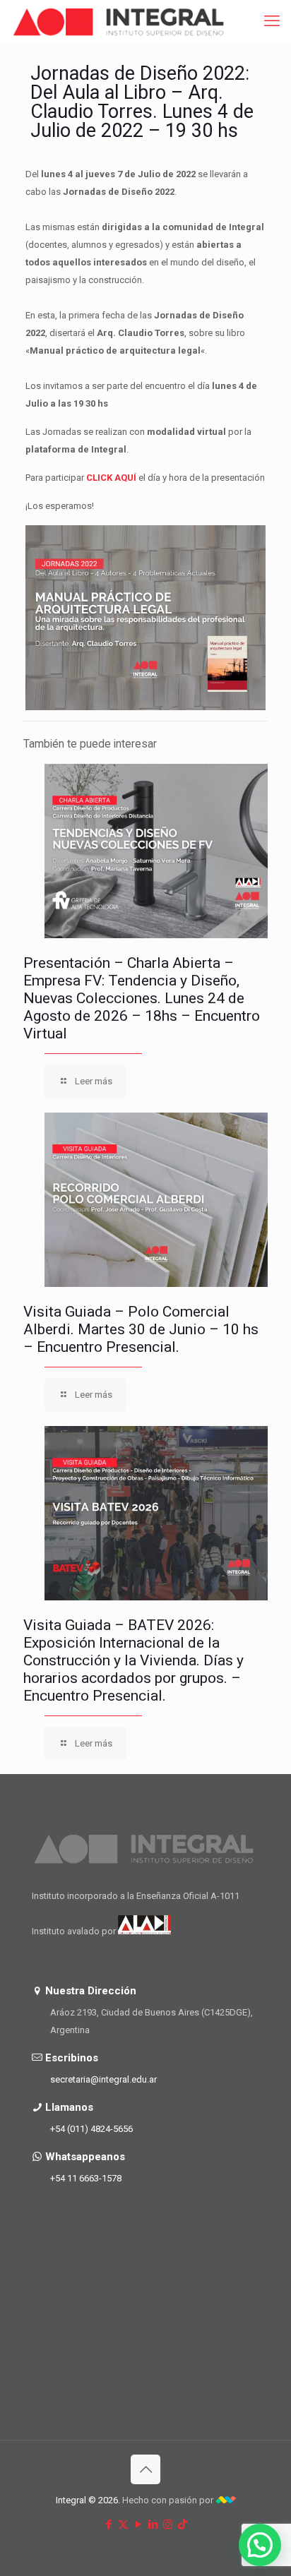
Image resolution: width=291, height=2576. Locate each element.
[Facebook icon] (108, 2524)
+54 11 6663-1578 (86, 2178)
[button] (260, 2545)
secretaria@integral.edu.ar (103, 2079)
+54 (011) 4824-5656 (91, 2129)
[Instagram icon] (168, 2524)
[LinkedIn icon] (153, 2524)
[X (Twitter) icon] (123, 2524)
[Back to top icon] (145, 2469)
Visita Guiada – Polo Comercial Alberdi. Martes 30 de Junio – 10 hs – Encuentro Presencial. (141, 1329)
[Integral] (119, 21)
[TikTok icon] (183, 2524)
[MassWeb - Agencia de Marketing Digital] (226, 2500)
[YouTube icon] (138, 2524)
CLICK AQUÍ (112, 478)
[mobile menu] (272, 21)
